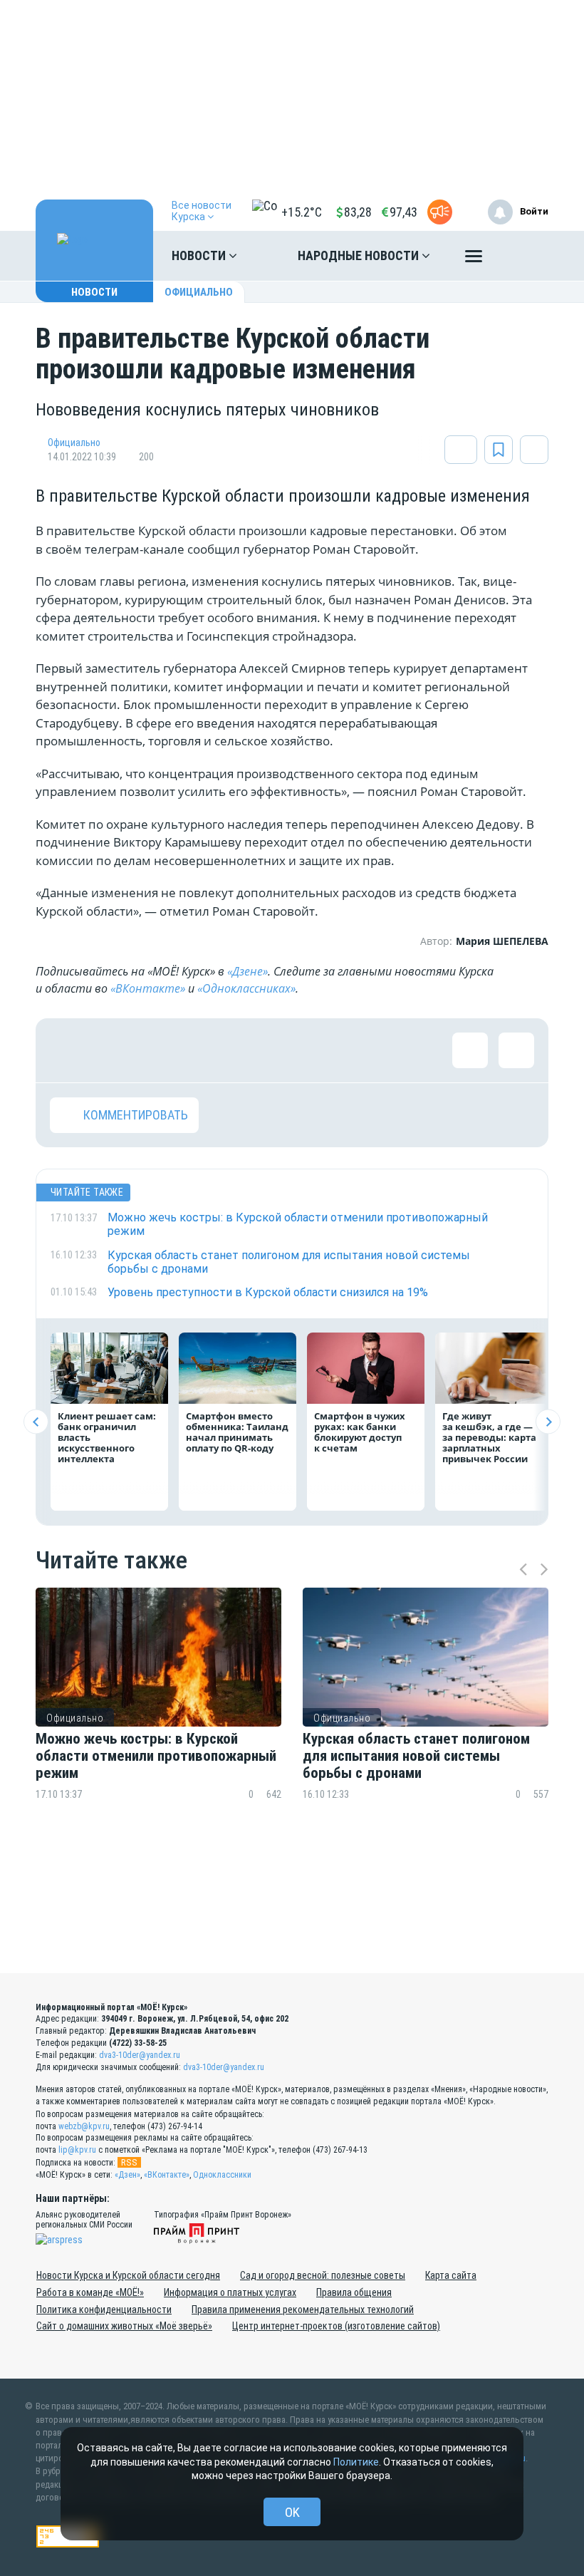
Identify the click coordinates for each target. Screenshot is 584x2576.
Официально (199, 292)
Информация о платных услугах (230, 2292)
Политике (356, 2462)
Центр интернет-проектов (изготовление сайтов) (336, 2326)
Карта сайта (451, 2275)
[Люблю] (160, 1050)
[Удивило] (207, 1050)
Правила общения (354, 2292)
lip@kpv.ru (77, 2150)
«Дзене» (247, 971)
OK (292, 2512)
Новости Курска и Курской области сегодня (128, 2275)
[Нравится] (68, 1050)
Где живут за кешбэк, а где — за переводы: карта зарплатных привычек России (489, 1437)
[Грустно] (253, 1050)
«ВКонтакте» (148, 988)
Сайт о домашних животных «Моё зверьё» (124, 2326)
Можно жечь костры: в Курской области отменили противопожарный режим (156, 1756)
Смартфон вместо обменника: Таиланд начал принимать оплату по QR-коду (237, 1432)
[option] (158, 1721)
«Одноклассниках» (246, 988)
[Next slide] (548, 1422)
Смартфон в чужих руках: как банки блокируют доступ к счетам (360, 1432)
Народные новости (360, 255)
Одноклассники (222, 2175)
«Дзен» (127, 2175)
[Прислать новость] (440, 212)
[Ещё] (474, 259)
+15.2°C (302, 212)
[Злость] (299, 1050)
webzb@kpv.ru (84, 2126)
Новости (200, 255)
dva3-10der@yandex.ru (140, 2055)
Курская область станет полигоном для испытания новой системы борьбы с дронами (416, 1756)
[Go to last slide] (36, 1422)
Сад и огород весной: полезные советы (323, 2275)
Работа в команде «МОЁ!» (90, 2292)
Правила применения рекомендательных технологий (303, 2309)
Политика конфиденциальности (104, 2309)
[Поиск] (523, 256)
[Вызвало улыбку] (114, 1050)
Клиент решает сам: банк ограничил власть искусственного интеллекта (107, 1437)
